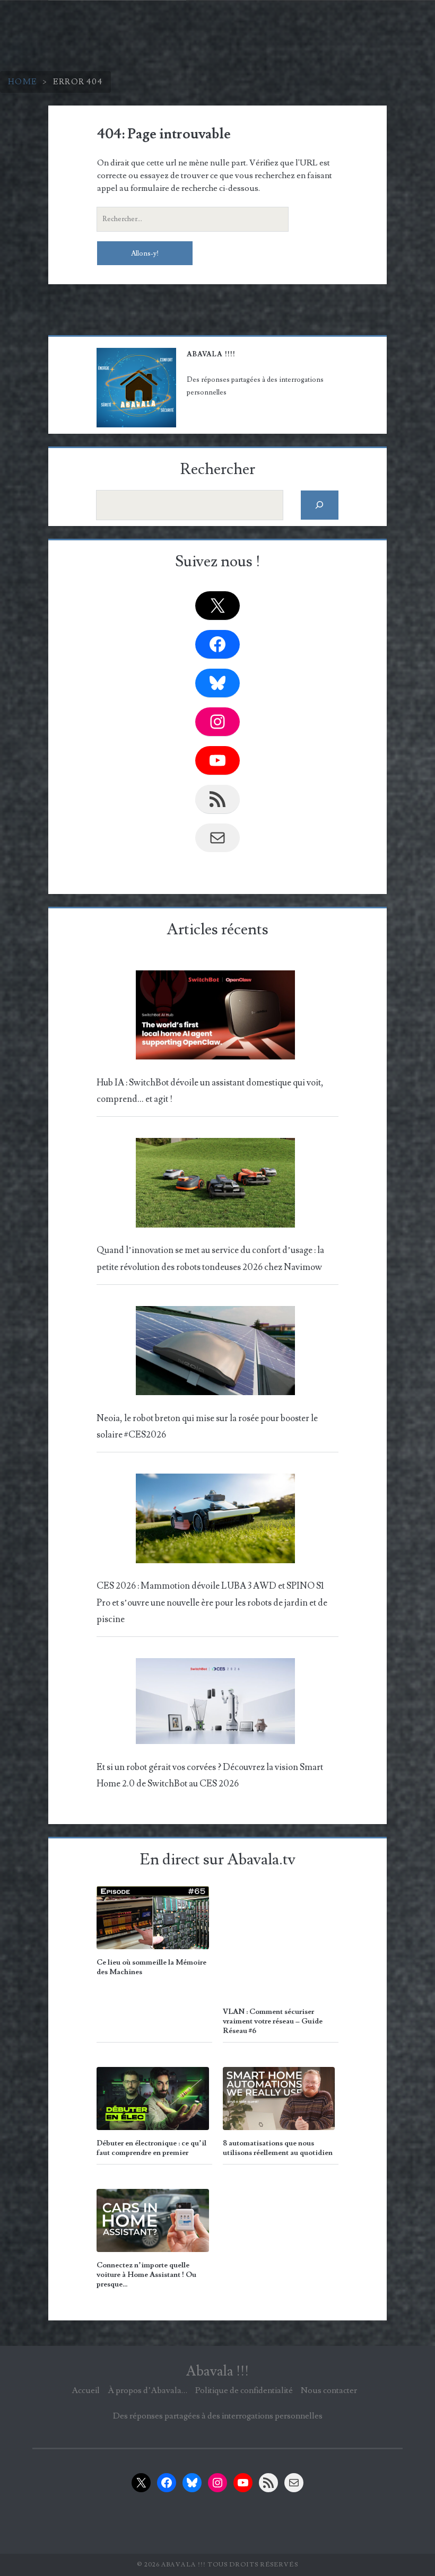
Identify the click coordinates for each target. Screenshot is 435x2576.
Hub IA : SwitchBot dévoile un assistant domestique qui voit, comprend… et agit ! (210, 1091)
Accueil (86, 2390)
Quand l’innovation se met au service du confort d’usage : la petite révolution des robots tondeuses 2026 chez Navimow (210, 1259)
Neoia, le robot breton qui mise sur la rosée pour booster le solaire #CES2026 (207, 1427)
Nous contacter (329, 2390)
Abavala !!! (217, 2371)
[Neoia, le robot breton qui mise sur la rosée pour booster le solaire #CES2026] (215, 1354)
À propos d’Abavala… (147, 2390)
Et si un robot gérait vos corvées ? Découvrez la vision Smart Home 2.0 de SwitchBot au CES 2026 (210, 1776)
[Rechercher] (320, 505)
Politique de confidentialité (244, 2390)
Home (23, 82)
